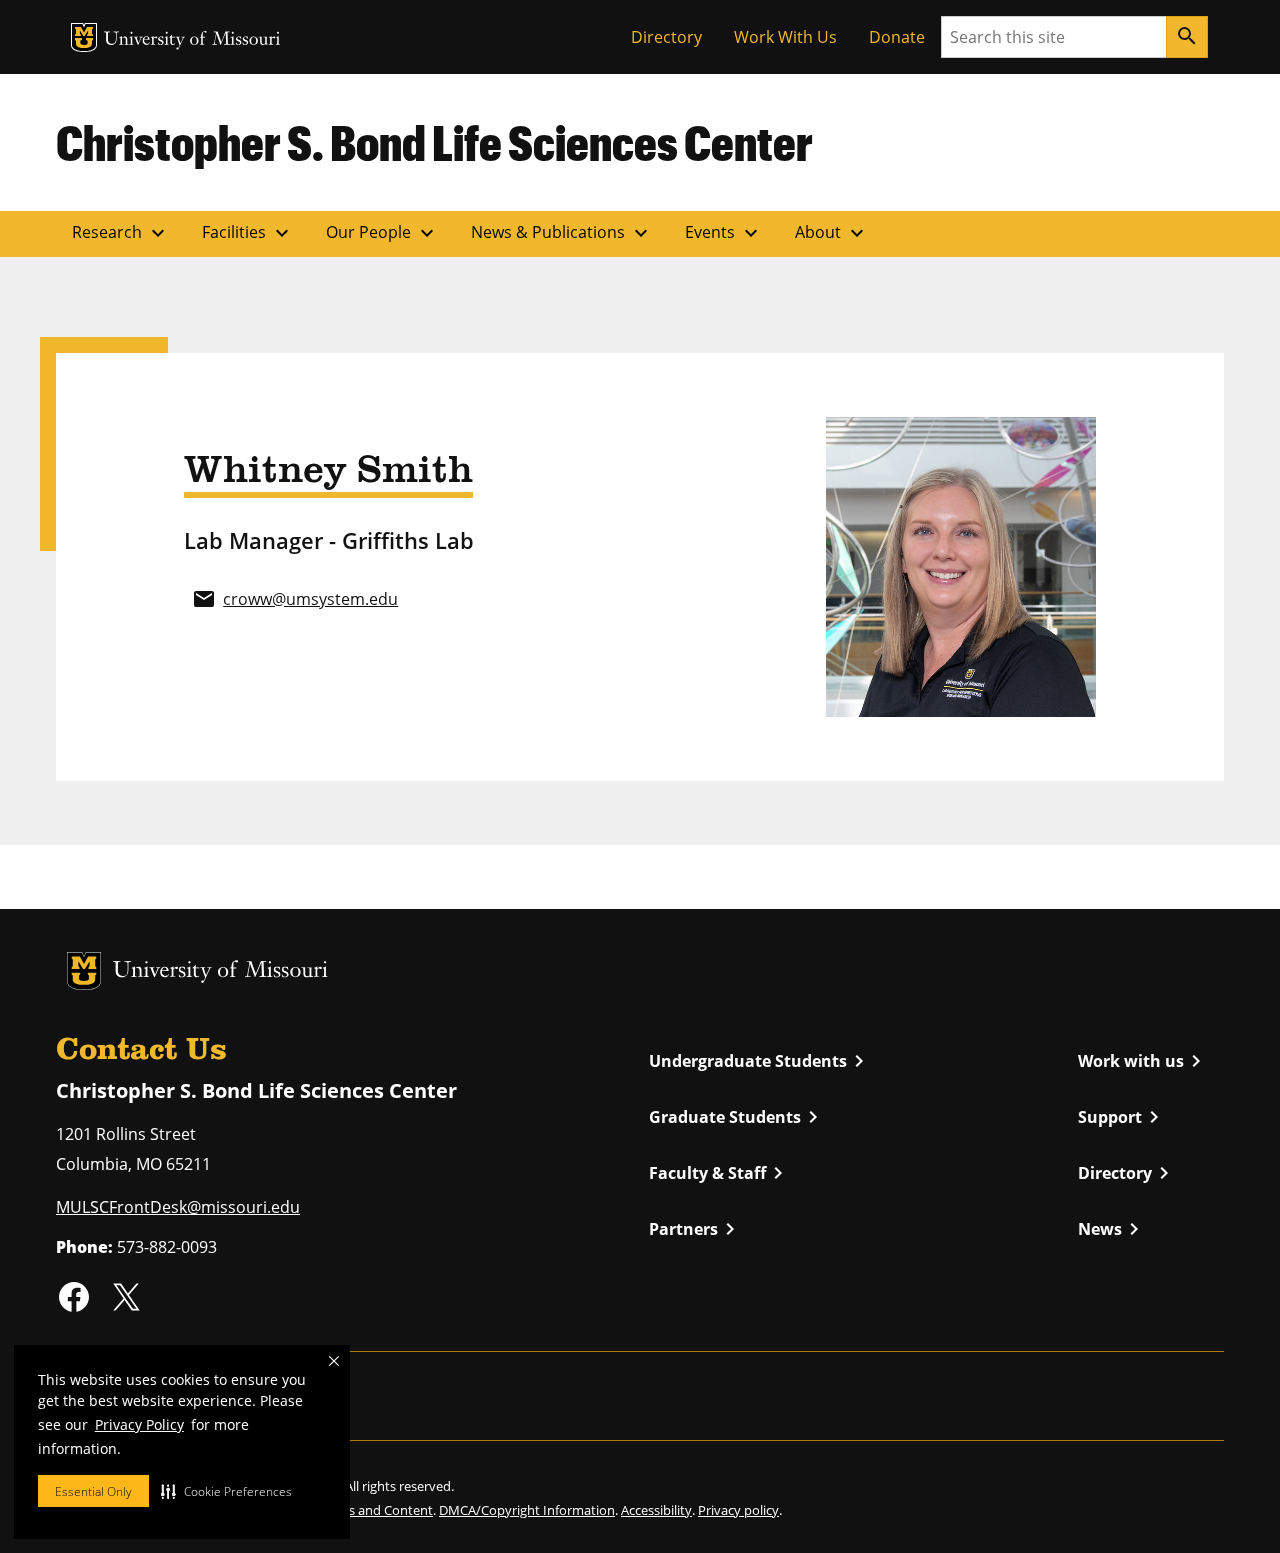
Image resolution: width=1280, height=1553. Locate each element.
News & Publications (562, 233)
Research (121, 233)
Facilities (248, 233)
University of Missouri (192, 40)
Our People (382, 233)
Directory (666, 37)
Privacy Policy (139, 1424)
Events (724, 233)
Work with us (1143, 1061)
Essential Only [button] (93, 1491)
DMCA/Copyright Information (527, 1510)
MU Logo (84, 37)
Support (1122, 1117)
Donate (897, 37)
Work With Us (785, 37)
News (1112, 1229)
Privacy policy (738, 1510)
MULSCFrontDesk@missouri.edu (178, 1207)
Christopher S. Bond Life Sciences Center (434, 142)
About (832, 233)
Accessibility (656, 1510)
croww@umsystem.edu (310, 599)
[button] (226, 1491)
